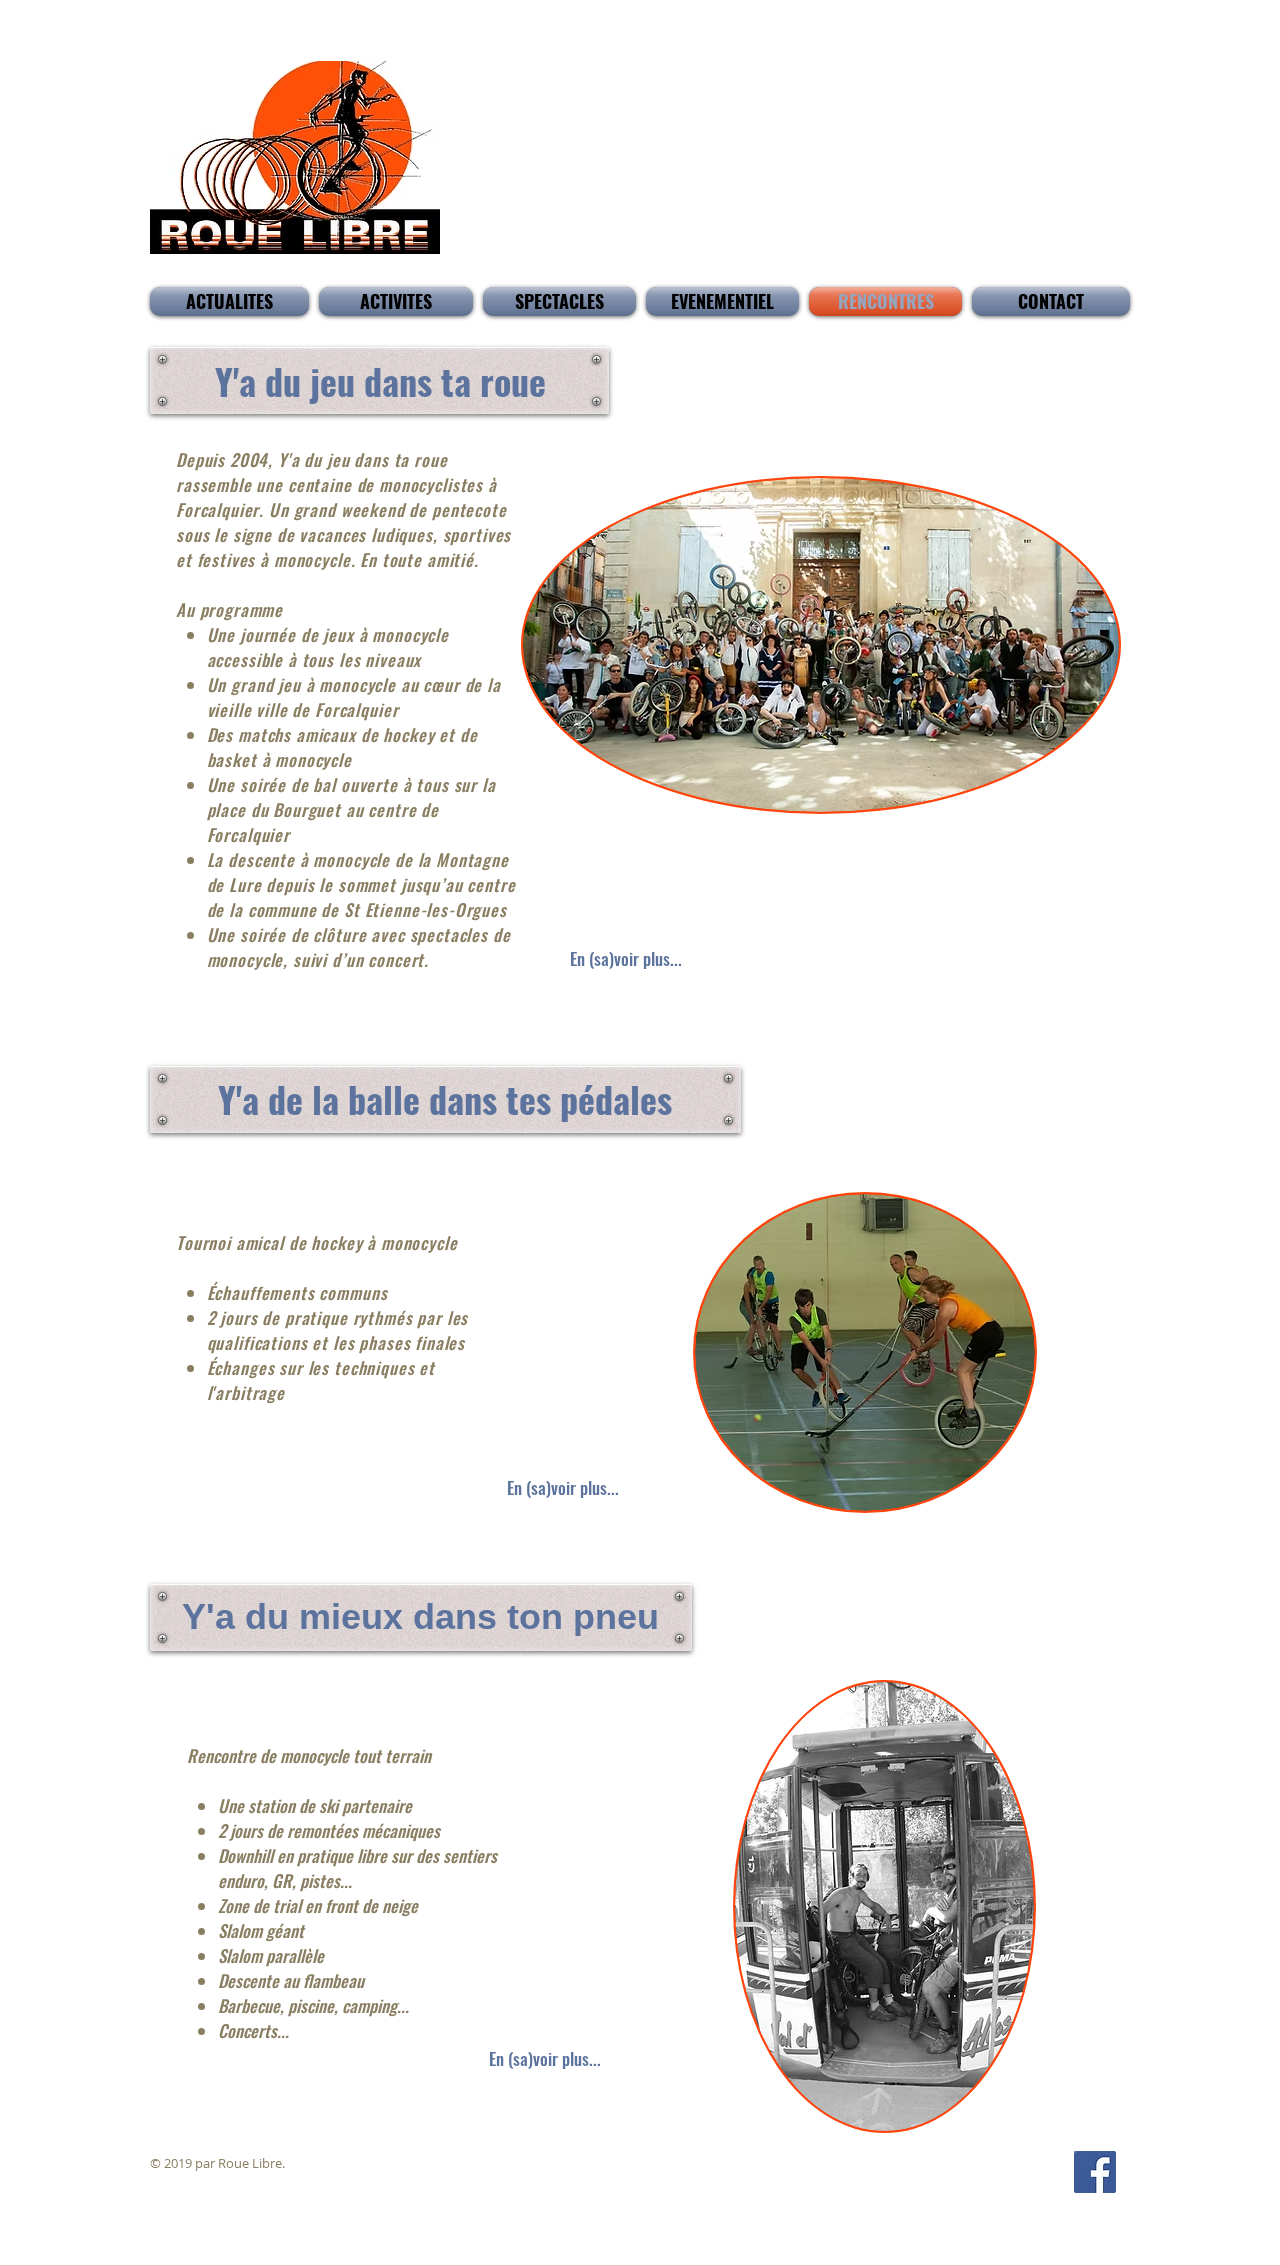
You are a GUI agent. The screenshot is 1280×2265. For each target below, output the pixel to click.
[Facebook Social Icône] (1095, 2172)
